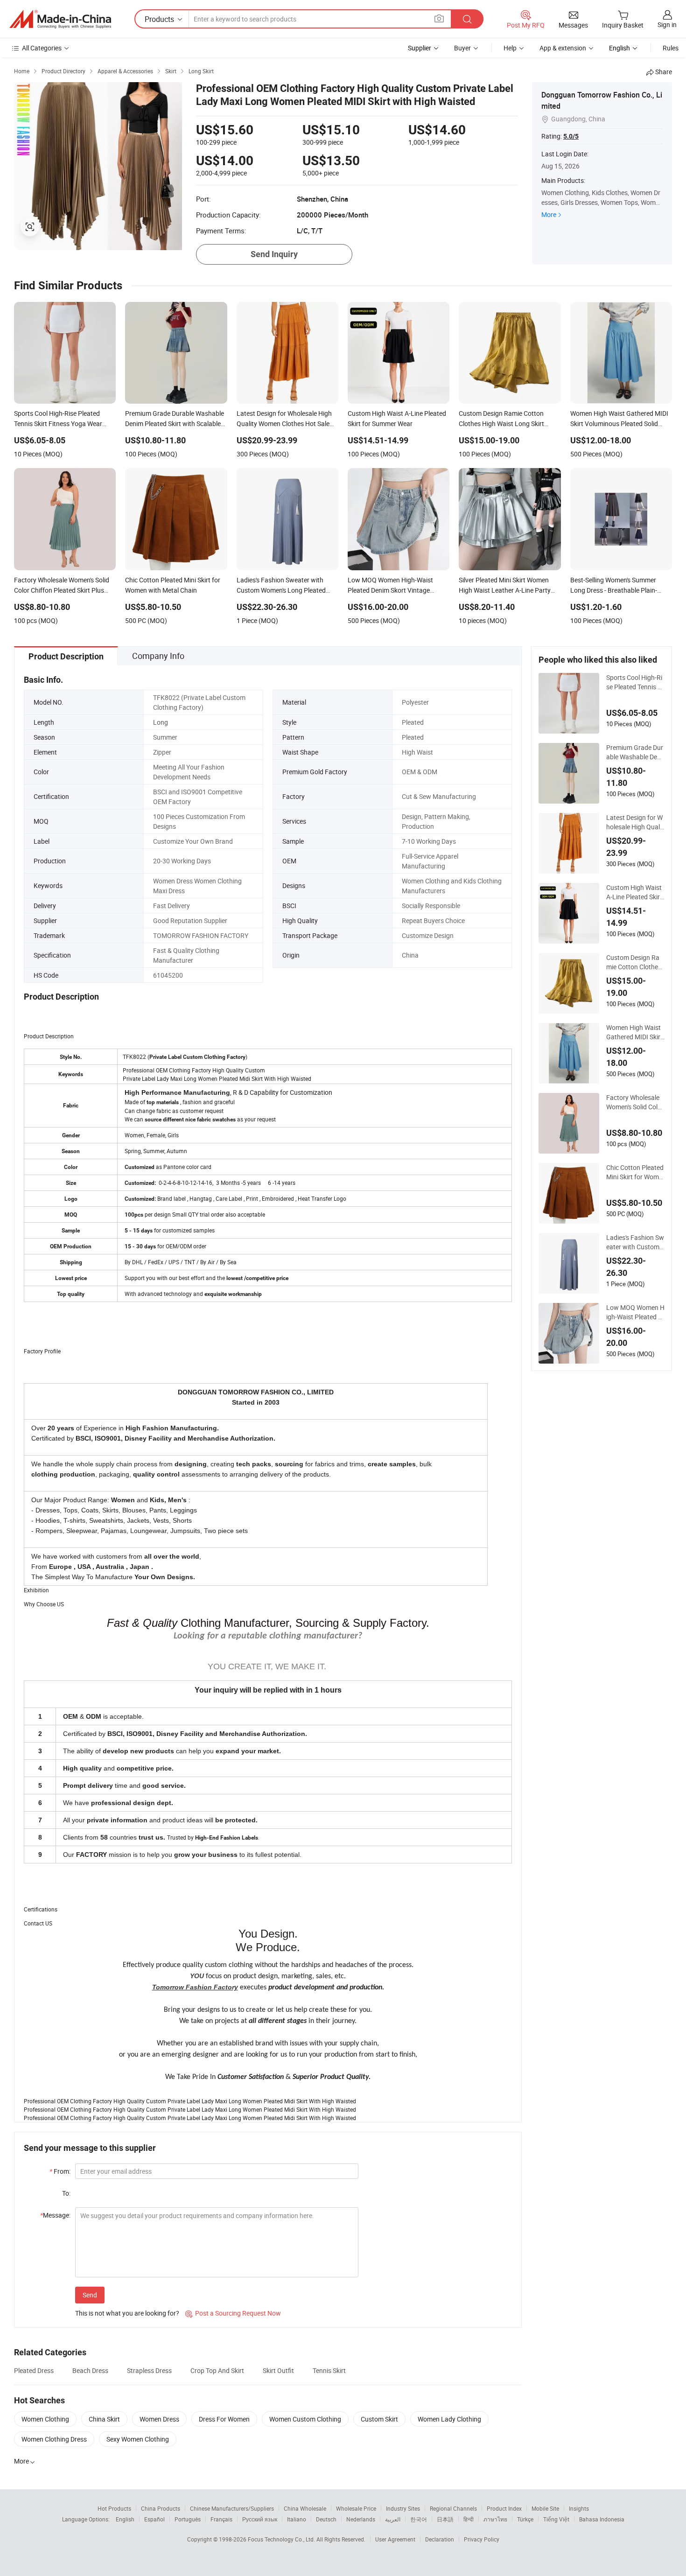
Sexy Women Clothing (138, 2439)
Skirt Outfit (278, 2370)
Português (188, 2519)
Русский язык (260, 2519)
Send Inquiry (274, 254)
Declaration (440, 2539)
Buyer (462, 48)
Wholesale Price (356, 2508)
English (125, 2519)
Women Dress (159, 2419)
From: (60, 2171)
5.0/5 (571, 136)
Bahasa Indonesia (602, 2519)
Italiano (297, 2519)
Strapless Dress (149, 2370)
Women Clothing (45, 2419)
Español (154, 2519)
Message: (55, 2215)
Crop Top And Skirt (217, 2370)
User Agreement (395, 2539)
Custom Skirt (379, 2419)
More (549, 214)
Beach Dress (90, 2370)
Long (161, 722)
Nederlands (361, 2519)
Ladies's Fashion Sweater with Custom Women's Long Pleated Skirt (635, 1242)
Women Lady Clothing (449, 2419)
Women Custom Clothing (305, 2419)
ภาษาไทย (495, 2519)
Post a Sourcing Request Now (233, 2313)
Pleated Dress (34, 2370)
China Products (161, 2508)
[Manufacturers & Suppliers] (60, 19)
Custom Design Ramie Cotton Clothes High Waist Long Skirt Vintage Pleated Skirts (635, 962)
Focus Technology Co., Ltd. (282, 2539)
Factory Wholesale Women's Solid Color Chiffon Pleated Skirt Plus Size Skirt (635, 1102)
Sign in (667, 24)
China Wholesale (305, 2508)
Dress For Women (224, 2419)
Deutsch (326, 2519)
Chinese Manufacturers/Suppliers (232, 2508)
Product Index (504, 2508)
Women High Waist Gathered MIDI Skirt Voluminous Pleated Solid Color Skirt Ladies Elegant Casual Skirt (635, 1032)
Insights (579, 2508)
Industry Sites (403, 2508)
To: (66, 2193)
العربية (393, 2519)
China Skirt (104, 2419)
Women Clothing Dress (54, 2439)
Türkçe (525, 2519)
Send (90, 2295)
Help (510, 48)
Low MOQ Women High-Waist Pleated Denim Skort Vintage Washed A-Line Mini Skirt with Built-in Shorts (635, 1312)
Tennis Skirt (329, 2370)
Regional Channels (453, 2508)
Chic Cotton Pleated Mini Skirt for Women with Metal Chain (635, 1172)
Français (221, 2519)
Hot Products (114, 2508)
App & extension (563, 48)
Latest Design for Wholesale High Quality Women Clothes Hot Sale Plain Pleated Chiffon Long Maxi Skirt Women (635, 822)
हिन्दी (469, 2519)
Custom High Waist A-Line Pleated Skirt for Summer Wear (634, 892)
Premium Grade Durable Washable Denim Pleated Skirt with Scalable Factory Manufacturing (635, 752)
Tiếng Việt (556, 2519)
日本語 (445, 2519)
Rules (671, 48)
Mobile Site (545, 2508)
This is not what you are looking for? (127, 2313)
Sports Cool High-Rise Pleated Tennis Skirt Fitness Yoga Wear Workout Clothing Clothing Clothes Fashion (635, 682)
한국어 (419, 2519)
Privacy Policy (482, 2539)
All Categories (42, 48)
